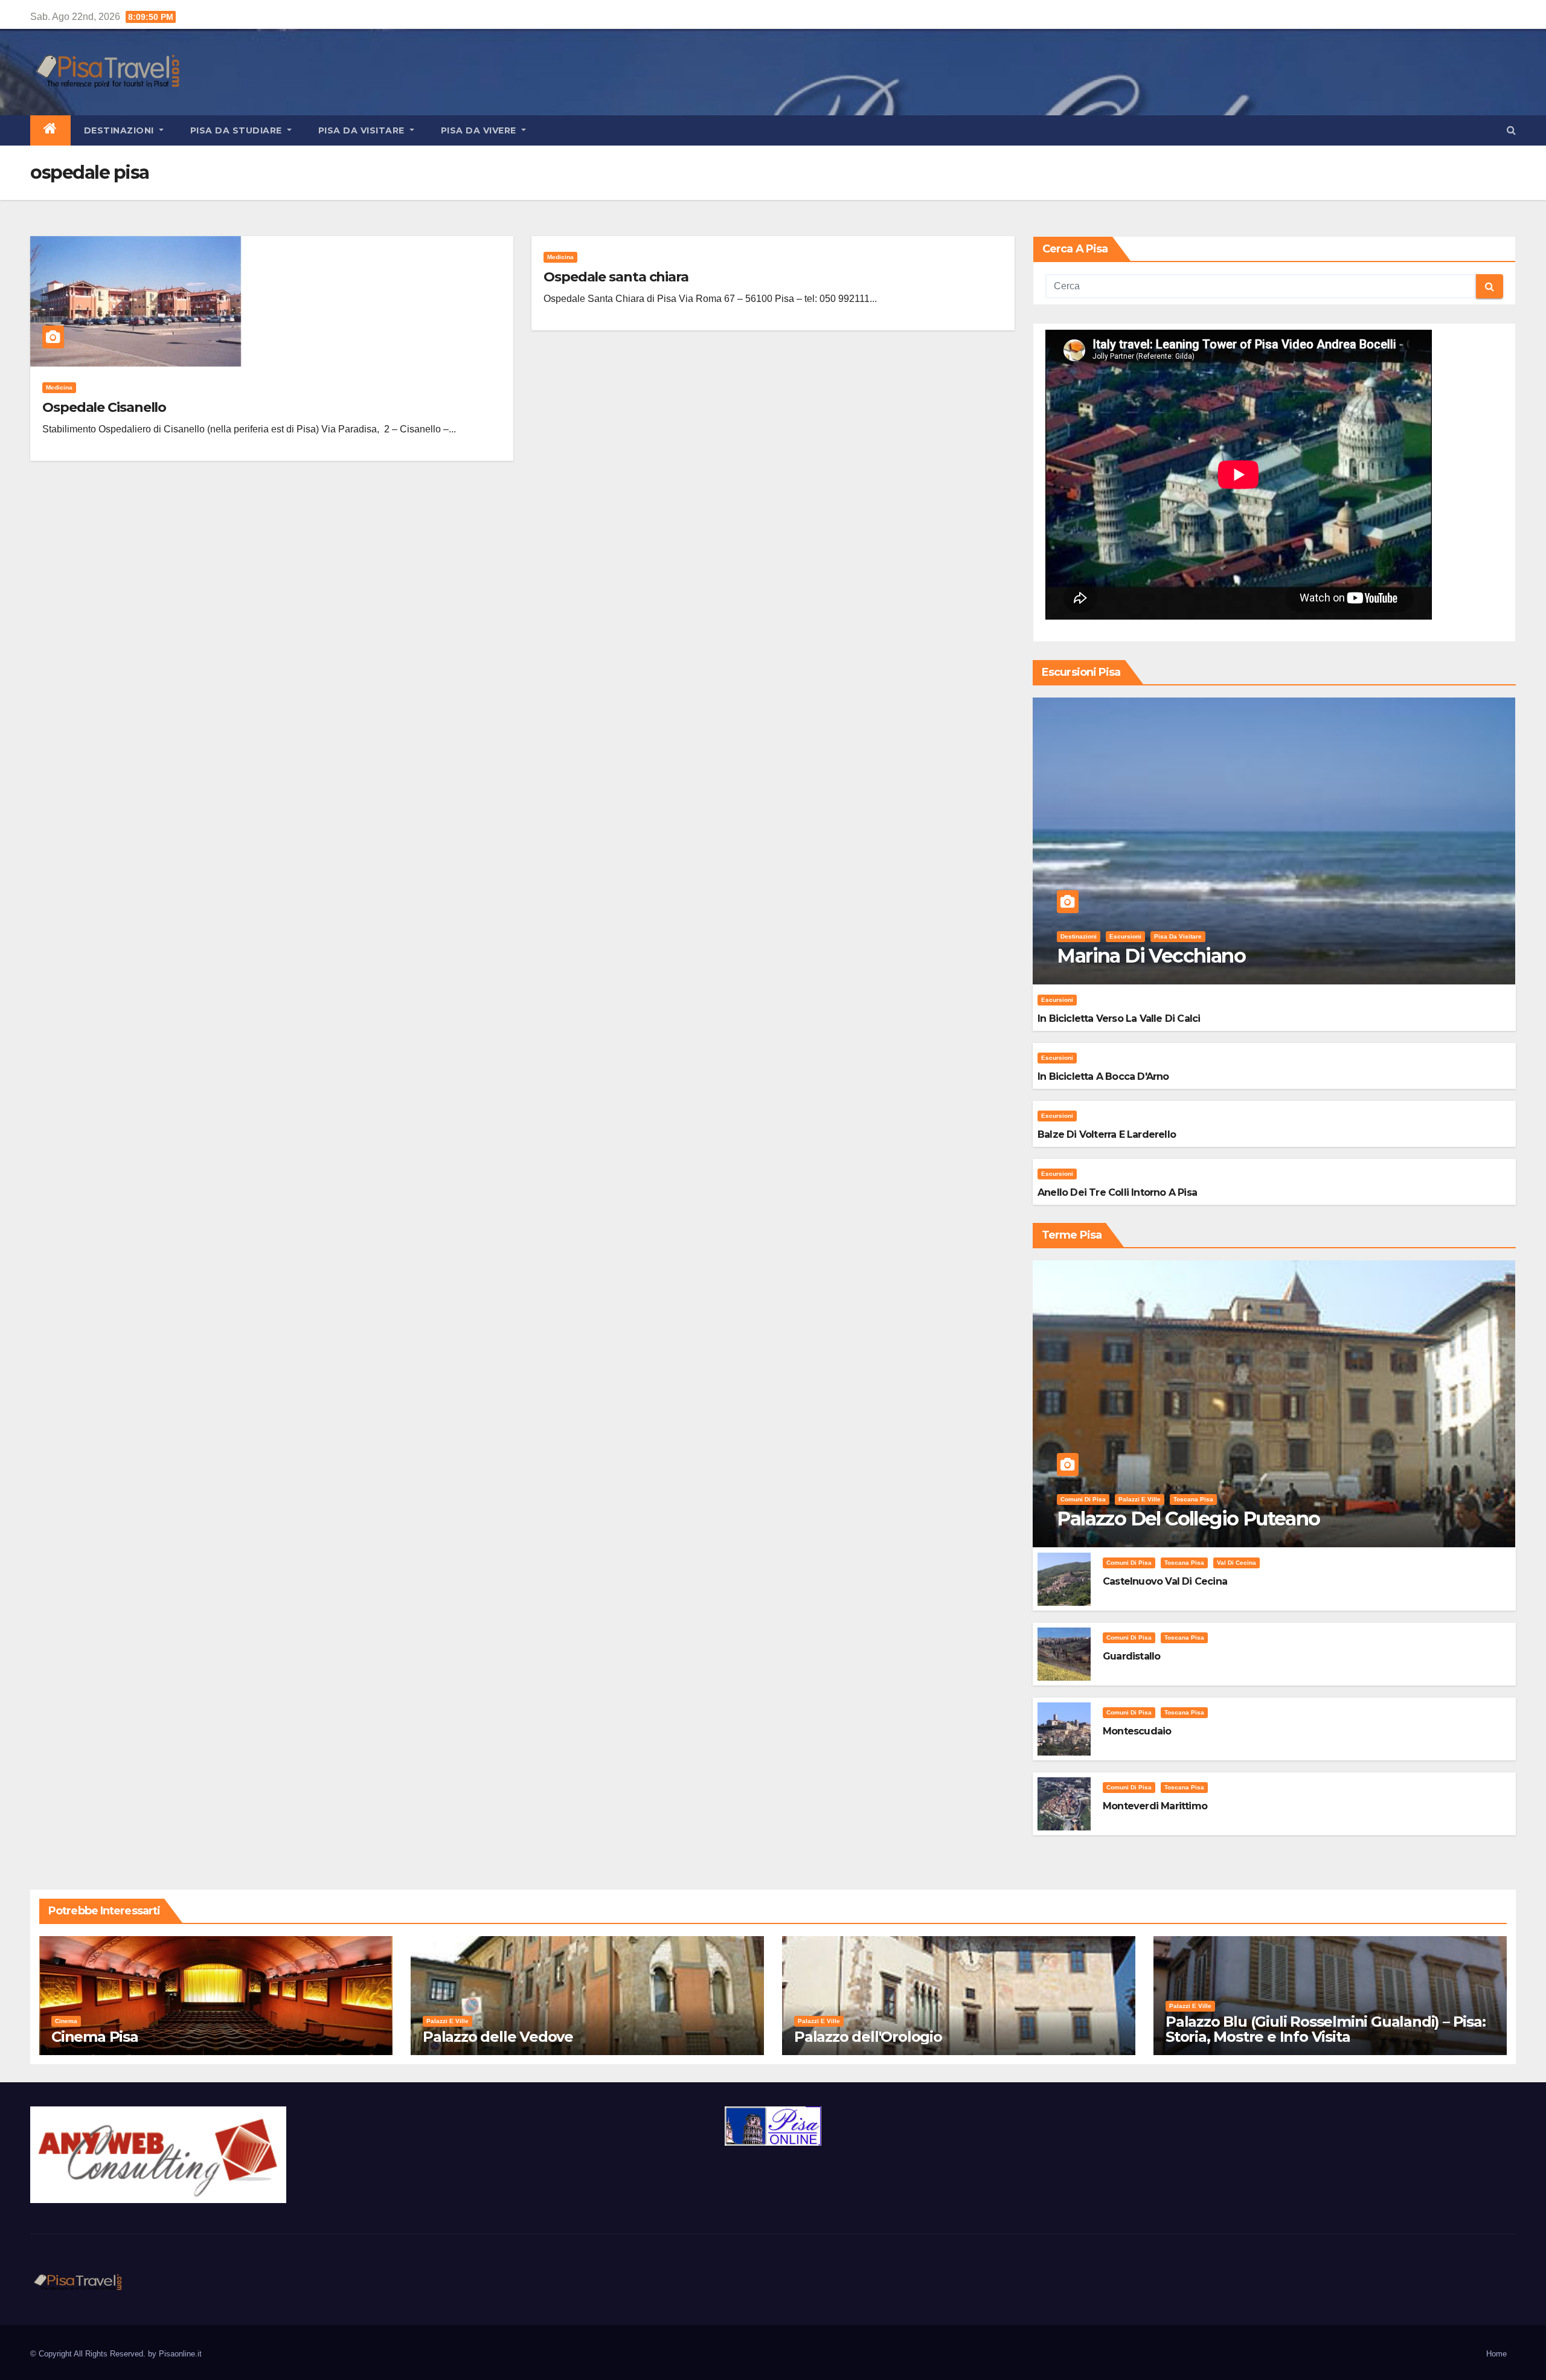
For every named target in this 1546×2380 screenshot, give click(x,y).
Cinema (66, 2021)
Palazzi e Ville (1140, 1499)
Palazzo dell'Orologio (868, 2037)
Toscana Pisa (1193, 1499)
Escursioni (1125, 936)
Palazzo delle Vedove (498, 2037)
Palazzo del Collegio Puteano (1188, 1519)
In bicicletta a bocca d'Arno (1103, 1076)
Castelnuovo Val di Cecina (1165, 1581)
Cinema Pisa (95, 2037)
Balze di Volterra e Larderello (1107, 1134)
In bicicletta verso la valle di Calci (1119, 1018)
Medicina (59, 387)
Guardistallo (1131, 1656)
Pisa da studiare (238, 130)
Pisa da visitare (363, 130)
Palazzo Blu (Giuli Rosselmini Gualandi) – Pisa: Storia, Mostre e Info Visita (1326, 2029)
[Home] (50, 130)
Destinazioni (120, 130)
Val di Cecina (1236, 1563)
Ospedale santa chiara (616, 277)
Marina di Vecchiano (1151, 956)
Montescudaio (1137, 1731)
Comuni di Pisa (1083, 1499)
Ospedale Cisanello (104, 407)
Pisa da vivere (480, 130)
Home (1496, 2354)
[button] (1511, 130)
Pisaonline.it (180, 2354)
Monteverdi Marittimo (1155, 1806)
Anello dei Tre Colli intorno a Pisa (1117, 1192)
